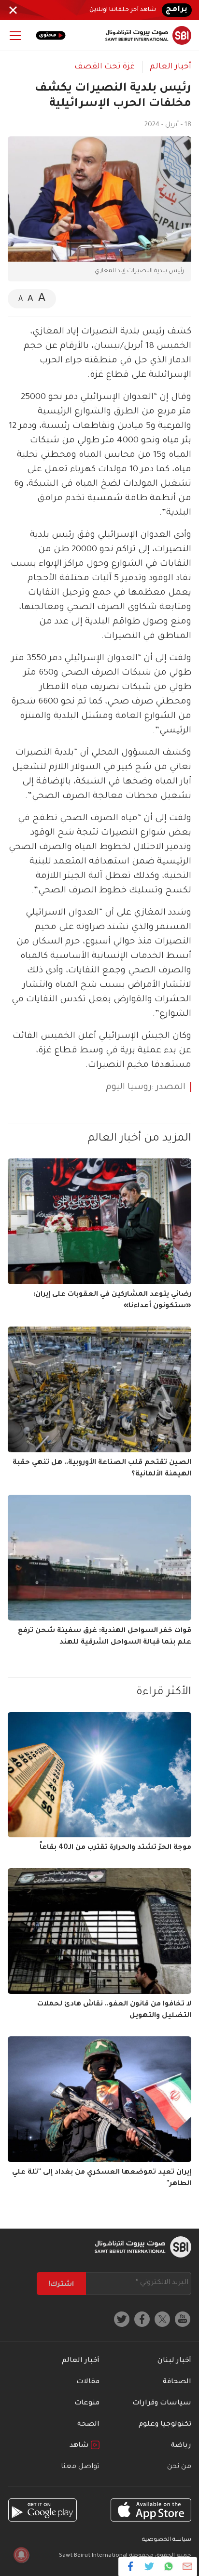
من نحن (179, 2467)
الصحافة (177, 2382)
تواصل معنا (80, 2467)
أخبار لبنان (174, 2361)
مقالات (88, 2382)
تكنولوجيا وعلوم (165, 2425)
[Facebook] (131, 2566)
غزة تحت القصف (105, 67)
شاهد (80, 2446)
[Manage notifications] (21, 2555)
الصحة (88, 2425)
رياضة (181, 2446)
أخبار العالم (171, 67)
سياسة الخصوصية (167, 2540)
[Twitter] (149, 2566)
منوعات (87, 2403)
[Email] (187, 2566)
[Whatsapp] (168, 2566)
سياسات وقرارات (162, 2403)
